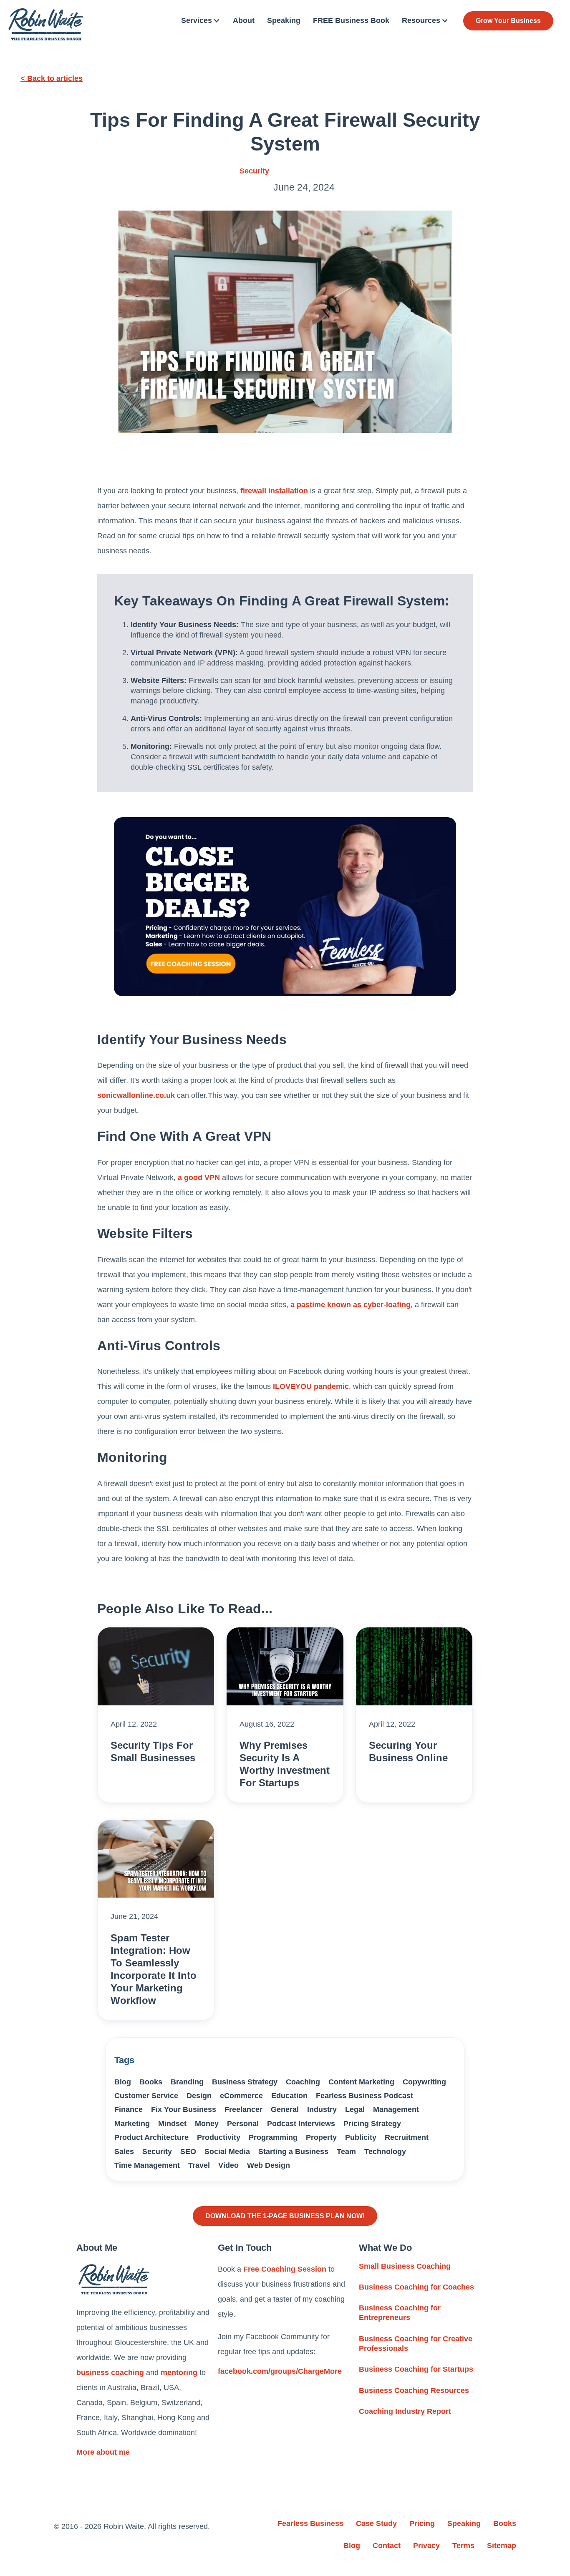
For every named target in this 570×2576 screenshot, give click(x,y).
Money (207, 2124)
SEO (188, 2152)
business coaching (110, 2373)
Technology (385, 2152)
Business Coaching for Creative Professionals (416, 2344)
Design (199, 2096)
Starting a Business (293, 2152)
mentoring (179, 2373)
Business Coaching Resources (414, 2390)
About (244, 20)
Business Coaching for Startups (416, 2369)
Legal (355, 2109)
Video (228, 2165)
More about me (103, 2452)
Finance (129, 2109)
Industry (322, 2109)
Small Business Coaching (405, 2266)
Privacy (426, 2546)
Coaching (303, 2082)
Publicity (361, 2137)
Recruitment (407, 2137)
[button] (201, 21)
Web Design (269, 2165)
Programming (273, 2137)
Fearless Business (310, 2523)
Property (321, 2137)
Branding (187, 2082)
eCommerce (241, 2096)
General (285, 2109)
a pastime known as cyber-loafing (351, 1305)
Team (346, 2152)
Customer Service (146, 2096)
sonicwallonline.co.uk (136, 1095)
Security (254, 171)
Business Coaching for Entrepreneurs (400, 2313)
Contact (387, 2546)
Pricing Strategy (372, 2124)
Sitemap (502, 2546)
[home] (46, 24)
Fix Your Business (184, 2109)
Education (289, 2096)
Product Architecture (151, 2137)
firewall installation (274, 491)
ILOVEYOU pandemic (311, 1386)
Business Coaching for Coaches (416, 2287)
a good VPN (199, 1178)
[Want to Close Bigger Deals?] (285, 907)
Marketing (132, 2124)
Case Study (376, 2523)
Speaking (284, 20)
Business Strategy (245, 2082)
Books (151, 2082)
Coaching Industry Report (405, 2411)
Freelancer (243, 2109)
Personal (243, 2124)
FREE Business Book (351, 20)
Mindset (172, 2124)
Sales (124, 2152)
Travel (199, 2165)
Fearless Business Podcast (364, 2096)
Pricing (422, 2523)
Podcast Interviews (301, 2124)
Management (396, 2109)
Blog (123, 2082)
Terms (463, 2546)
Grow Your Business (508, 21)
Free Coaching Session (285, 2269)
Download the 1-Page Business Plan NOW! (285, 2216)
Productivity (219, 2137)
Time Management (147, 2165)
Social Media (227, 2152)
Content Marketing (361, 2082)
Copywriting (424, 2082)
